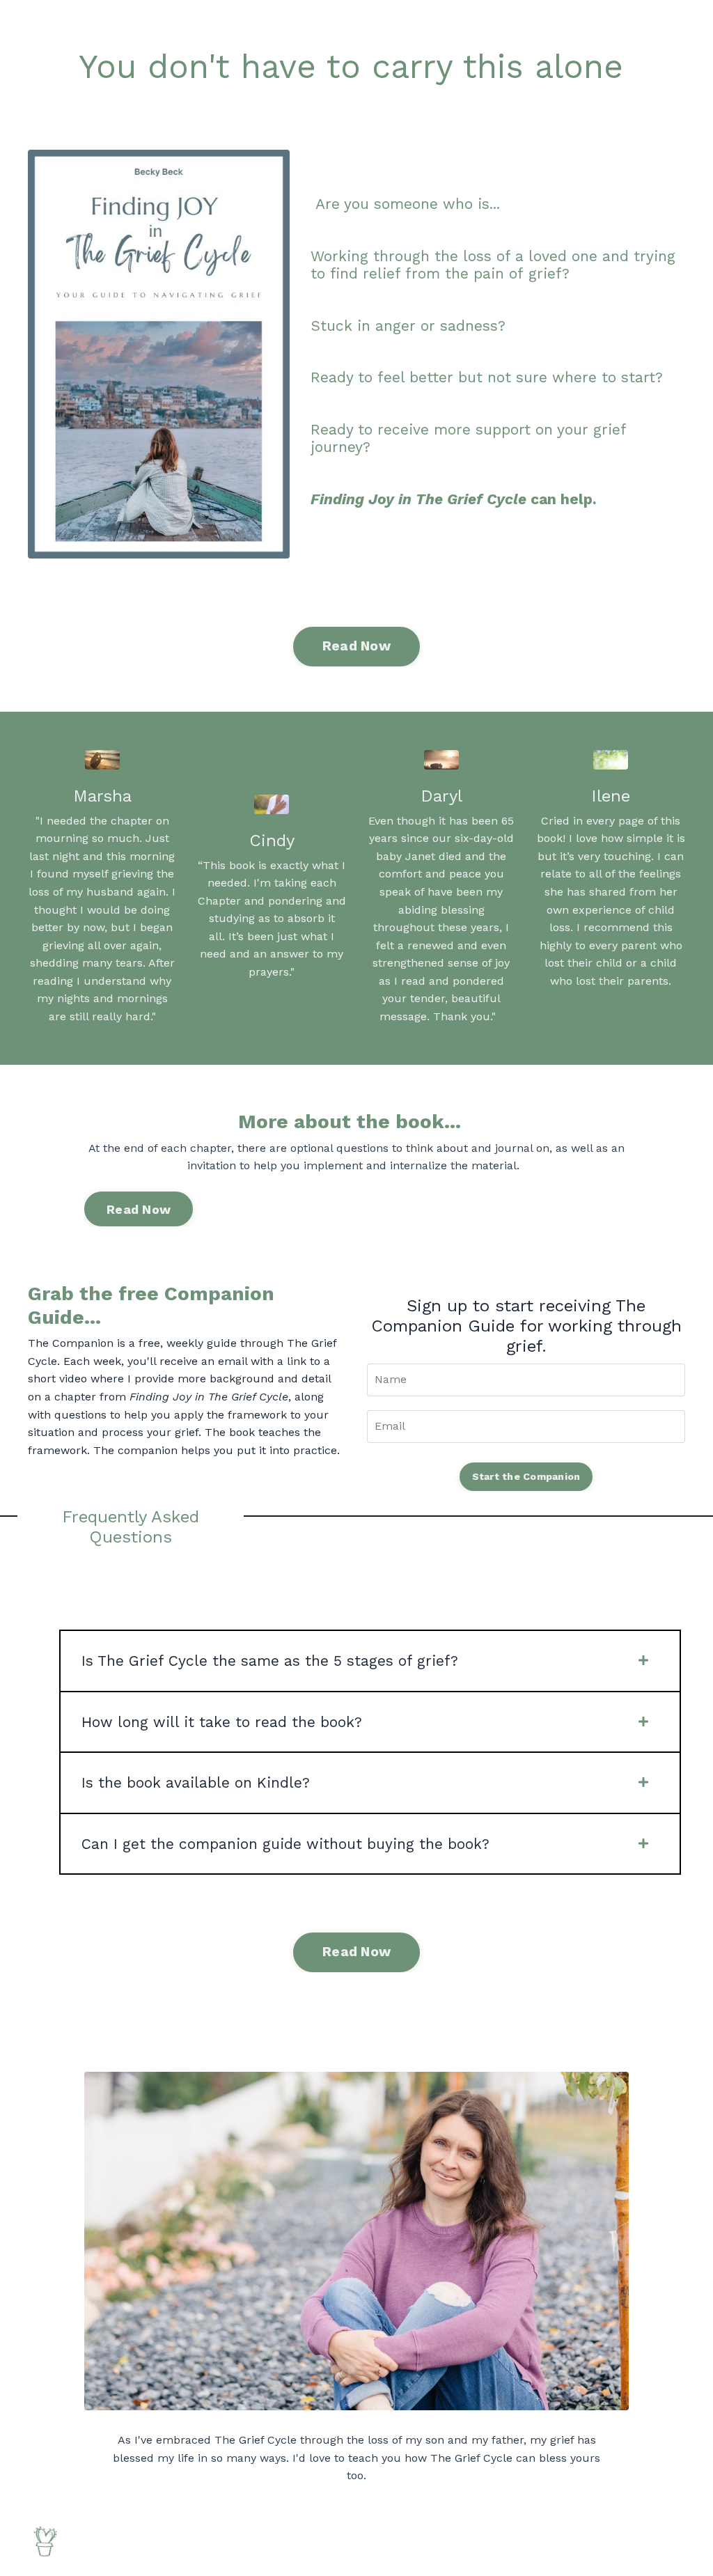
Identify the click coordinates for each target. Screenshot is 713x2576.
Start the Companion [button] (526, 1476)
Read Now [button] (356, 646)
